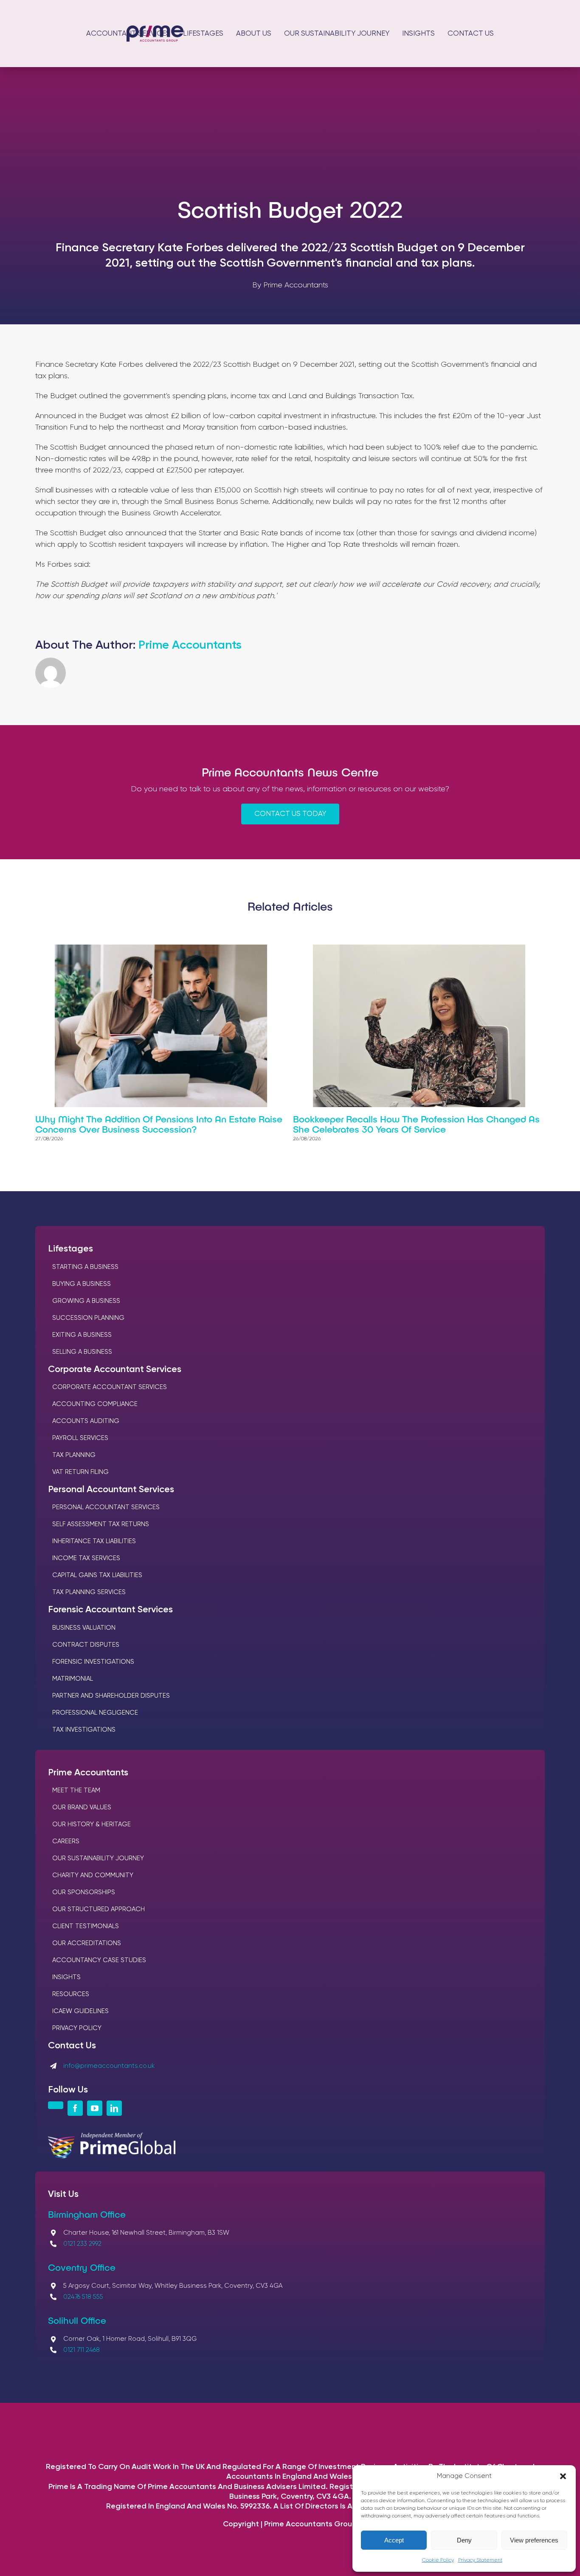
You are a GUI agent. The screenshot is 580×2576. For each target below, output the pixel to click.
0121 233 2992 (82, 2244)
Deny (464, 2540)
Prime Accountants (190, 645)
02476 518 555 (83, 2297)
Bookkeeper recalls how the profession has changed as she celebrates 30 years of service (416, 1124)
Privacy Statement (480, 2560)
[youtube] (95, 2108)
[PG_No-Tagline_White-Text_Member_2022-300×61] (112, 2137)
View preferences (534, 2540)
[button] (563, 2476)
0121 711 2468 (82, 2350)
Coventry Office (82, 2267)
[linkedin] (114, 2108)
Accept (394, 2540)
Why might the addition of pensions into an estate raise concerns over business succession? (159, 1124)
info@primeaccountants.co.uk (109, 2066)
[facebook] (75, 2108)
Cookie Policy (438, 2560)
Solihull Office (77, 2320)
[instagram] (56, 2105)
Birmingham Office (87, 2214)
